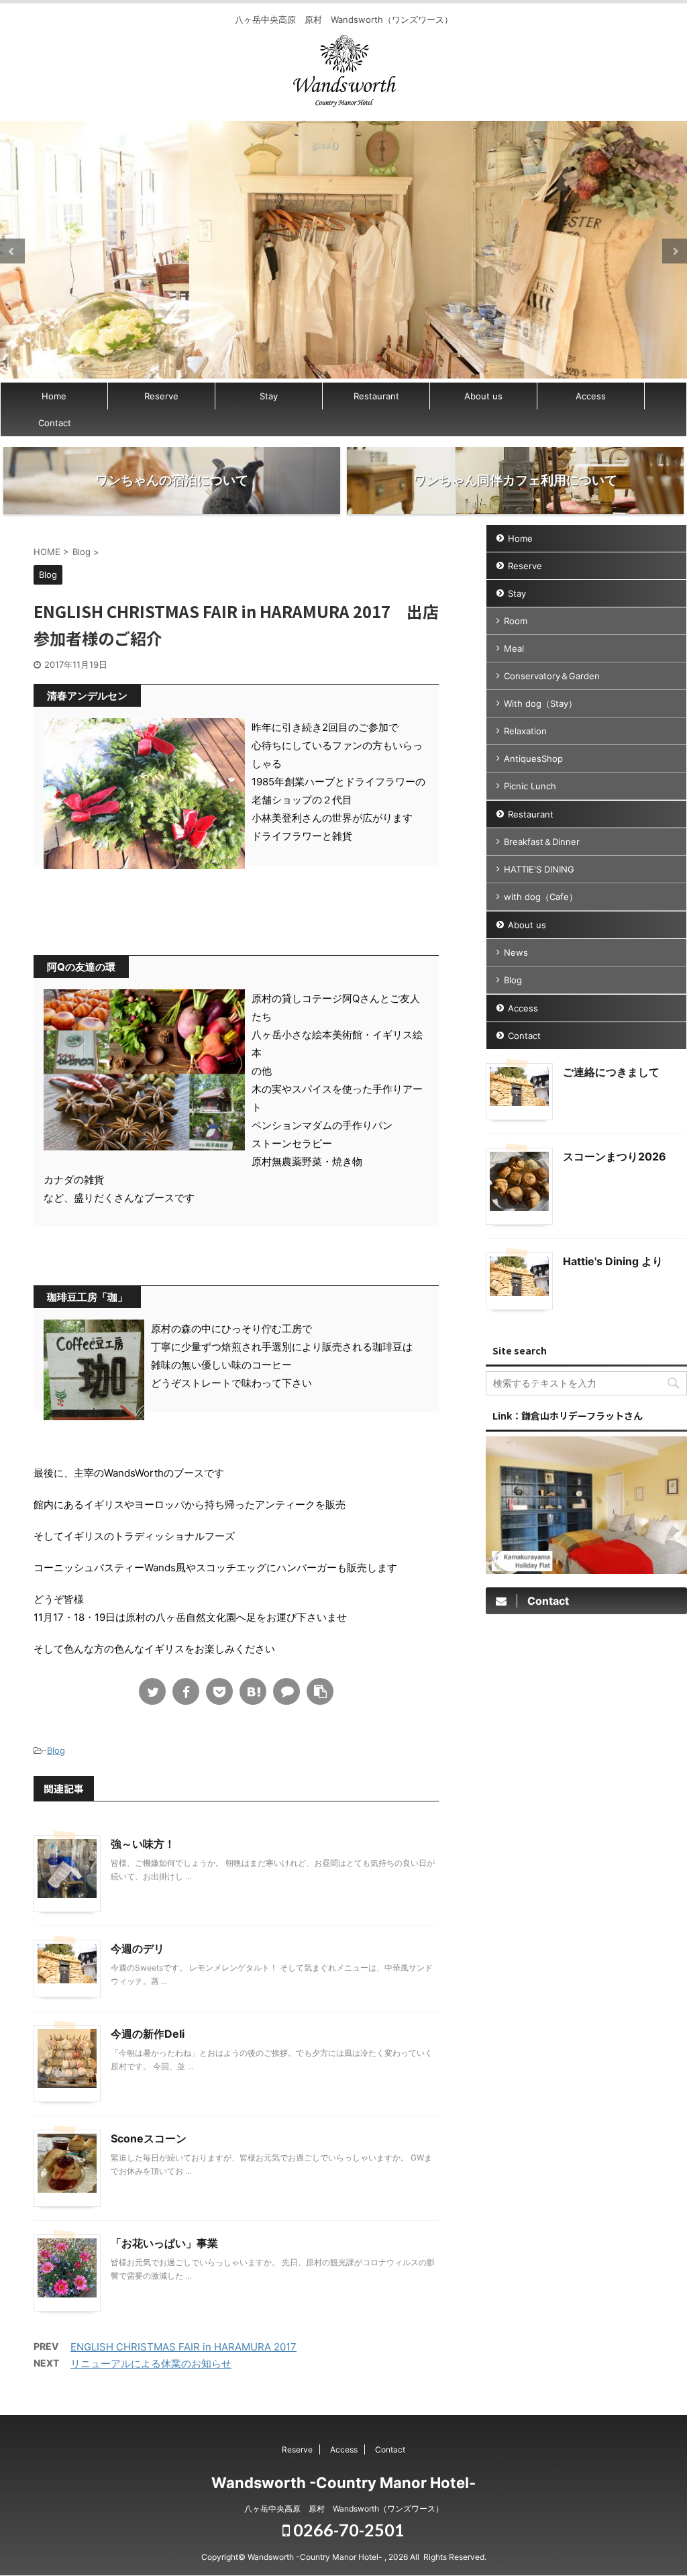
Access (591, 396)
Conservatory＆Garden (552, 676)
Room (516, 621)
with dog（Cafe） (541, 897)
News (516, 952)
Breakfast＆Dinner (542, 842)
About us (483, 396)
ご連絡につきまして (611, 1072)
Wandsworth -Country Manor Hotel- (343, 2483)
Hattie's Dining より (613, 1261)
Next (675, 251)
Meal (514, 648)
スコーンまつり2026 (615, 1156)
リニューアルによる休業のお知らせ (151, 2364)
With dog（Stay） (540, 703)
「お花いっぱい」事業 (164, 2243)
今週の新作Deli (148, 2034)
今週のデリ (138, 1948)
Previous (12, 251)
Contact (55, 423)
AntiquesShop (533, 758)
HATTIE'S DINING (539, 869)
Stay (269, 396)
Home (54, 396)
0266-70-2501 (347, 2530)
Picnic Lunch (530, 786)
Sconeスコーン (149, 2138)
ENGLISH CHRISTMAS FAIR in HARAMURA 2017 (183, 2347)
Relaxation (525, 731)
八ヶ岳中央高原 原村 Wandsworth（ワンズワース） (344, 2509)
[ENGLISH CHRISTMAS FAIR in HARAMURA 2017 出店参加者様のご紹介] (253, 1691)
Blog (56, 1750)
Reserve (161, 396)
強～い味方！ (143, 1844)
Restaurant (376, 396)
